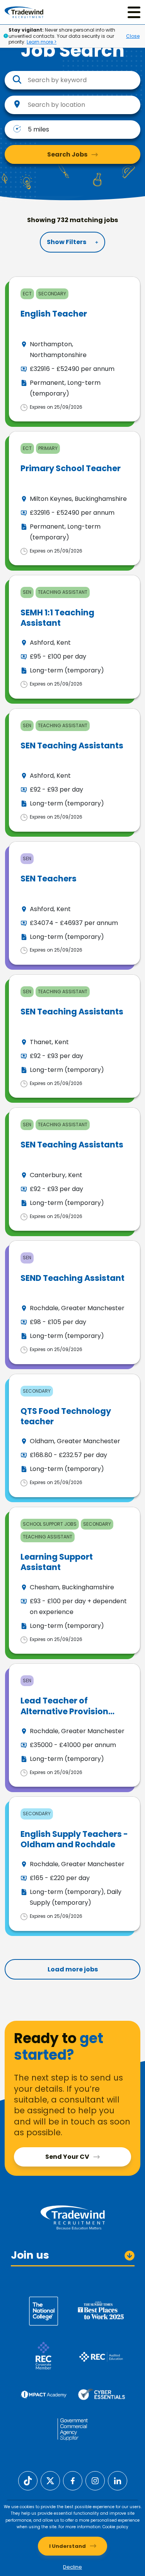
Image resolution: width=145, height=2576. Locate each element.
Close (133, 36)
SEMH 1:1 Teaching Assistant (57, 618)
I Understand (67, 2546)
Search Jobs (67, 154)
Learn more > (42, 42)
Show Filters (67, 242)
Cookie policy (115, 2527)
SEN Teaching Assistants (72, 746)
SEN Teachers (49, 879)
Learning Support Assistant (57, 1562)
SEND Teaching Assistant (72, 1278)
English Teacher (54, 314)
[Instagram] (95, 2481)
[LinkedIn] (118, 2481)
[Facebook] (73, 2481)
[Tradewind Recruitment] (24, 12)
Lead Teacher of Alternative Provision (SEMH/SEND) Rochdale (69, 1711)
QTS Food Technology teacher (66, 1416)
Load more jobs (73, 1969)
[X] (50, 2481)
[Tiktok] (28, 2481)
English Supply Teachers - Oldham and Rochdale (74, 1839)
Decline (72, 2567)
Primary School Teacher (71, 468)
